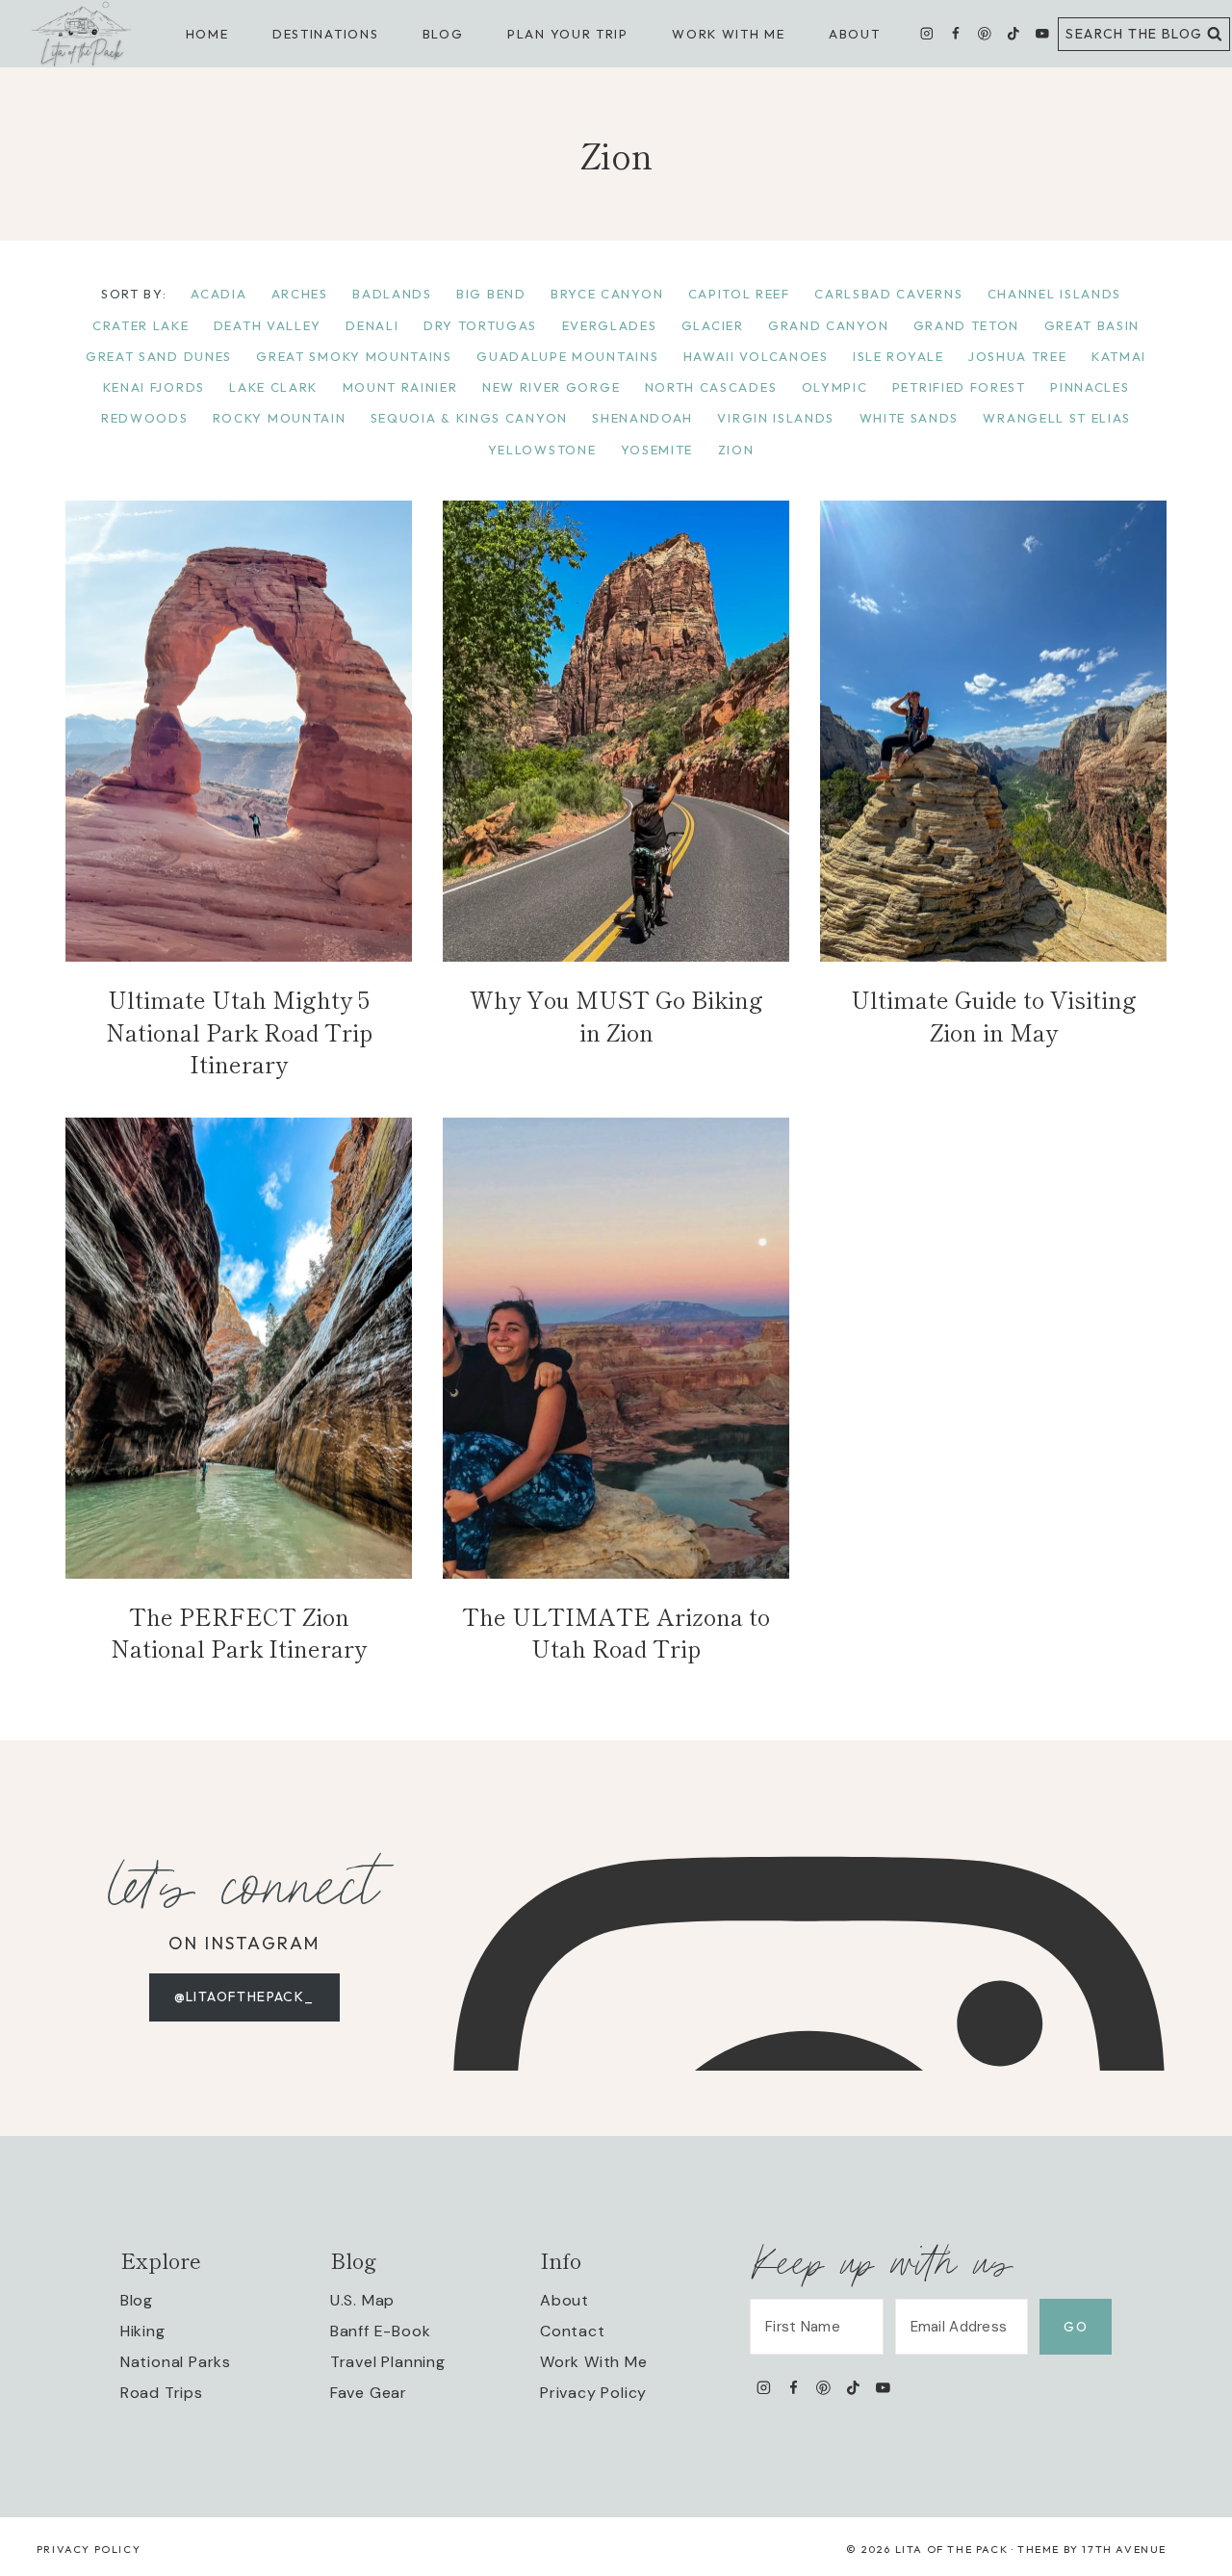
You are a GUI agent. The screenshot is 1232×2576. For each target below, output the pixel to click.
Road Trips (162, 2393)
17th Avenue (1124, 2549)
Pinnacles (1090, 387)
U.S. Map (362, 2300)
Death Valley (268, 325)
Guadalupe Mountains (567, 356)
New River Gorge (551, 387)
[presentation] (239, 731)
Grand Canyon (828, 325)
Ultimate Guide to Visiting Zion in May (994, 1015)
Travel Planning (388, 2362)
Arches (300, 294)
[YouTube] (1042, 34)
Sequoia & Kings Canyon (469, 418)
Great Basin (1092, 325)
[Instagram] (927, 34)
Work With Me (594, 2362)
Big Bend (491, 294)
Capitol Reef (739, 294)
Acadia (218, 294)
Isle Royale (898, 356)
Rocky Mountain (280, 418)
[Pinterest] (984, 34)
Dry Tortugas (480, 325)
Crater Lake (141, 325)
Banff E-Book (381, 2331)
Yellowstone (542, 450)
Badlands (392, 294)
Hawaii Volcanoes (756, 356)
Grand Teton (967, 325)
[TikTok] (1013, 34)
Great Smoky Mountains (354, 356)
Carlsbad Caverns (888, 294)
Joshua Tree (1018, 356)
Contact (573, 2331)
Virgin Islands (776, 418)
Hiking (143, 2331)
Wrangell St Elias (1057, 418)
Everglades (610, 325)
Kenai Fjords (154, 387)
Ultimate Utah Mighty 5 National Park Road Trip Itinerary (239, 1031)
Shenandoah (642, 418)
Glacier (713, 325)
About (854, 34)
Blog (137, 2300)
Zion (736, 450)
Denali (372, 325)
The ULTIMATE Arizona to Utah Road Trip (616, 1632)
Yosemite (657, 450)
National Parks (176, 2362)
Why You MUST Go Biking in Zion (616, 1015)
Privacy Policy (593, 2393)
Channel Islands (1054, 294)
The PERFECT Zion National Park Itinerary (239, 1632)
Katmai (1119, 356)
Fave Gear (369, 2393)
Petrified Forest (959, 387)
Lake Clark (273, 387)
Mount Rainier (400, 387)
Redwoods (145, 418)
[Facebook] (955, 34)
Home (207, 34)
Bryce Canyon (607, 294)
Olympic (835, 387)
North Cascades (711, 387)
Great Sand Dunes (159, 356)
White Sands (910, 418)
